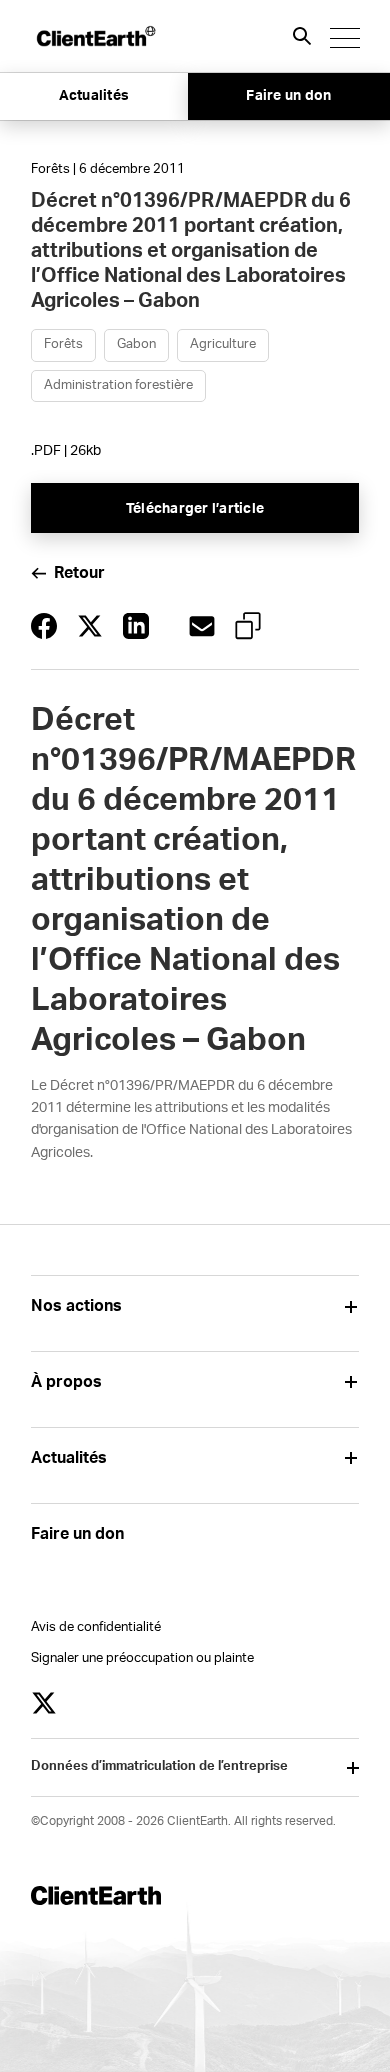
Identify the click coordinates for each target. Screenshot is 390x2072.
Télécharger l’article (195, 509)
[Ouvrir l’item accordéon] (351, 1306)
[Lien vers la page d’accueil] (95, 36)
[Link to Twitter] (44, 1703)
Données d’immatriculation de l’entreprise (159, 1766)
